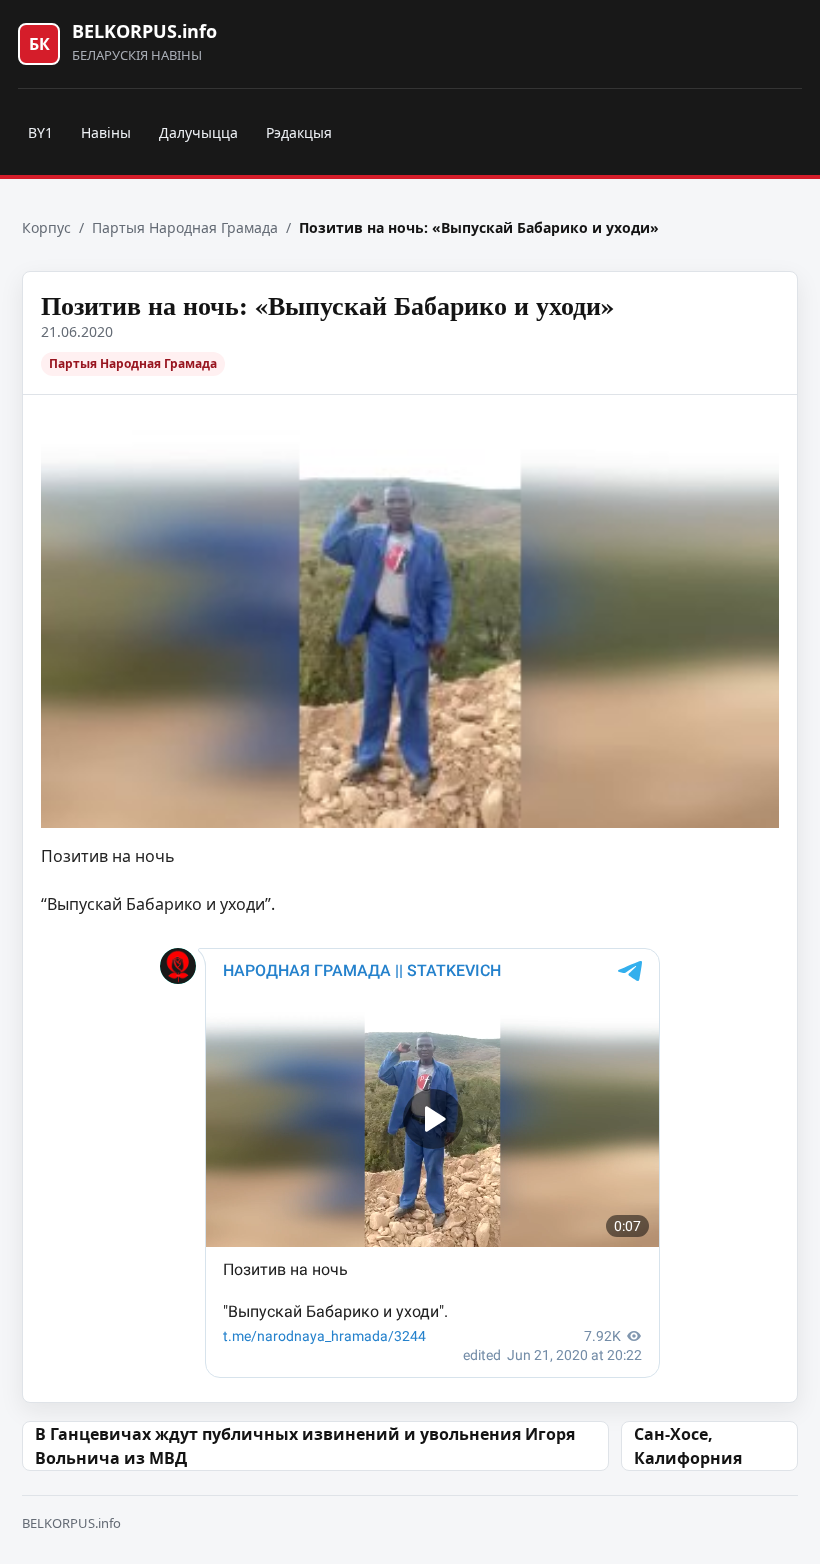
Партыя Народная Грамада (185, 227)
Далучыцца (198, 132)
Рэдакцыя (299, 132)
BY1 (40, 132)
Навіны (106, 132)
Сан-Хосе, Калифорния (688, 1446)
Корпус (46, 227)
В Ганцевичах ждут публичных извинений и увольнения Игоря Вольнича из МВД (305, 1446)
